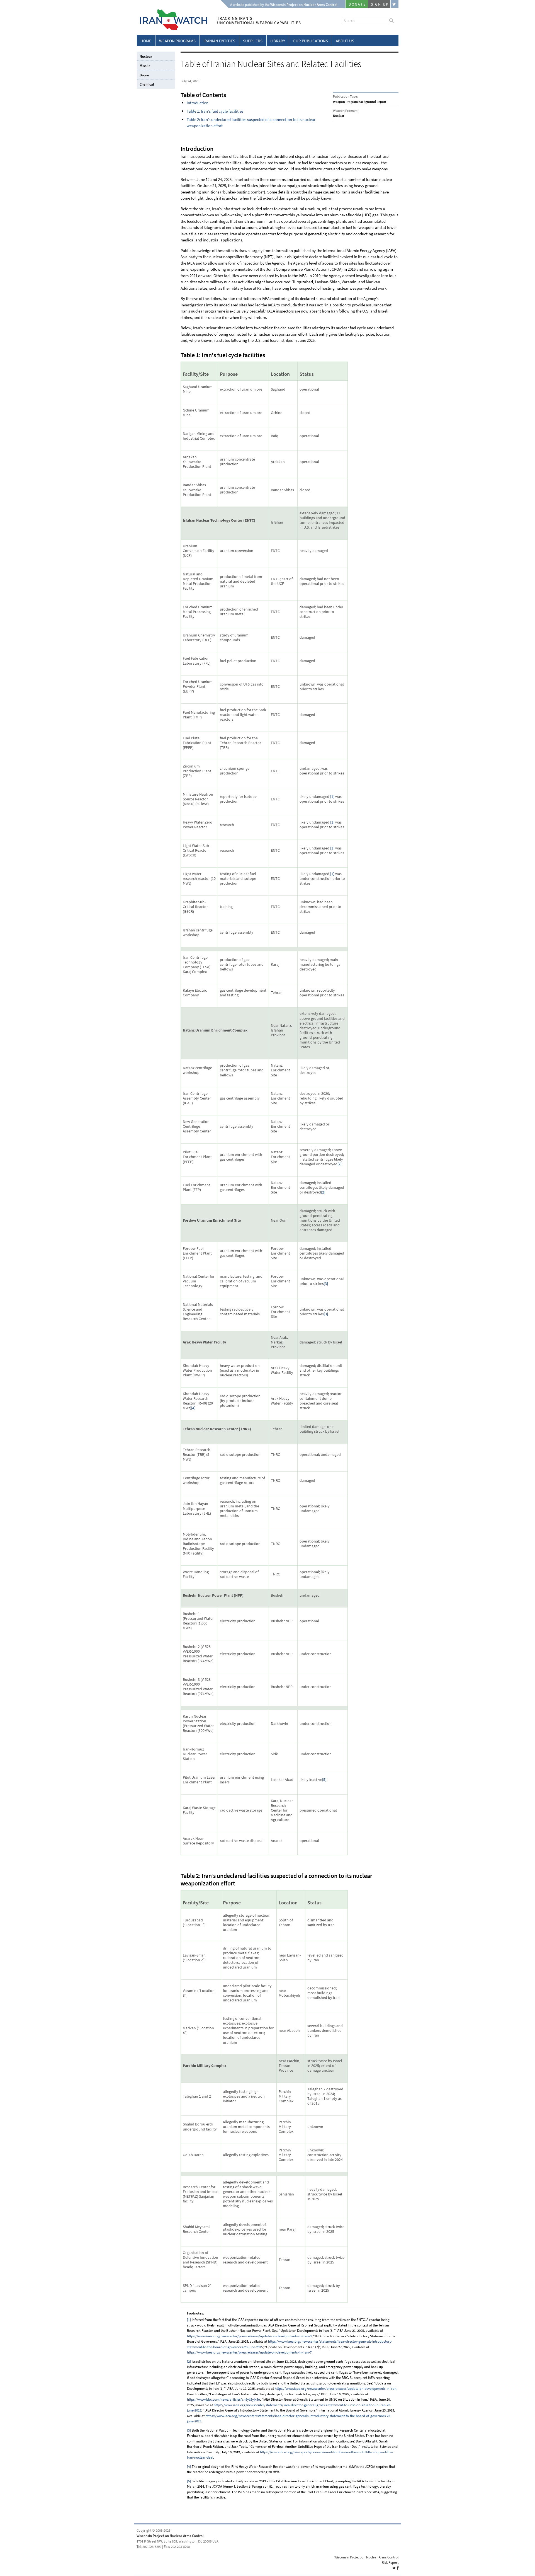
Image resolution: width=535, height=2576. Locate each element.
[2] (340, 1164)
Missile (145, 66)
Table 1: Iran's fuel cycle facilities (215, 111)
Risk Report (390, 2562)
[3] (326, 1284)
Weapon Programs (177, 41)
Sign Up (380, 4)
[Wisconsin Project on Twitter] (395, 4)
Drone (144, 75)
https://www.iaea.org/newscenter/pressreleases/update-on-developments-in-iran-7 (249, 2352)
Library (278, 41)
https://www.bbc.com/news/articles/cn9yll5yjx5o (223, 2399)
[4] (193, 1408)
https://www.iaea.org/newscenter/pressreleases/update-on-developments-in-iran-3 (249, 2336)
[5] (324, 1780)
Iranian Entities (219, 41)
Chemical (147, 84)
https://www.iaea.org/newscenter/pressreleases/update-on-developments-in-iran (336, 2389)
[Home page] (172, 29)
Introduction (198, 103)
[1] (332, 797)
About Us (345, 41)
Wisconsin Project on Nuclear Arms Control (170, 2536)
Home (146, 41)
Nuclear (146, 56)
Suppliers (253, 41)
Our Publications (310, 41)
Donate (357, 4)
